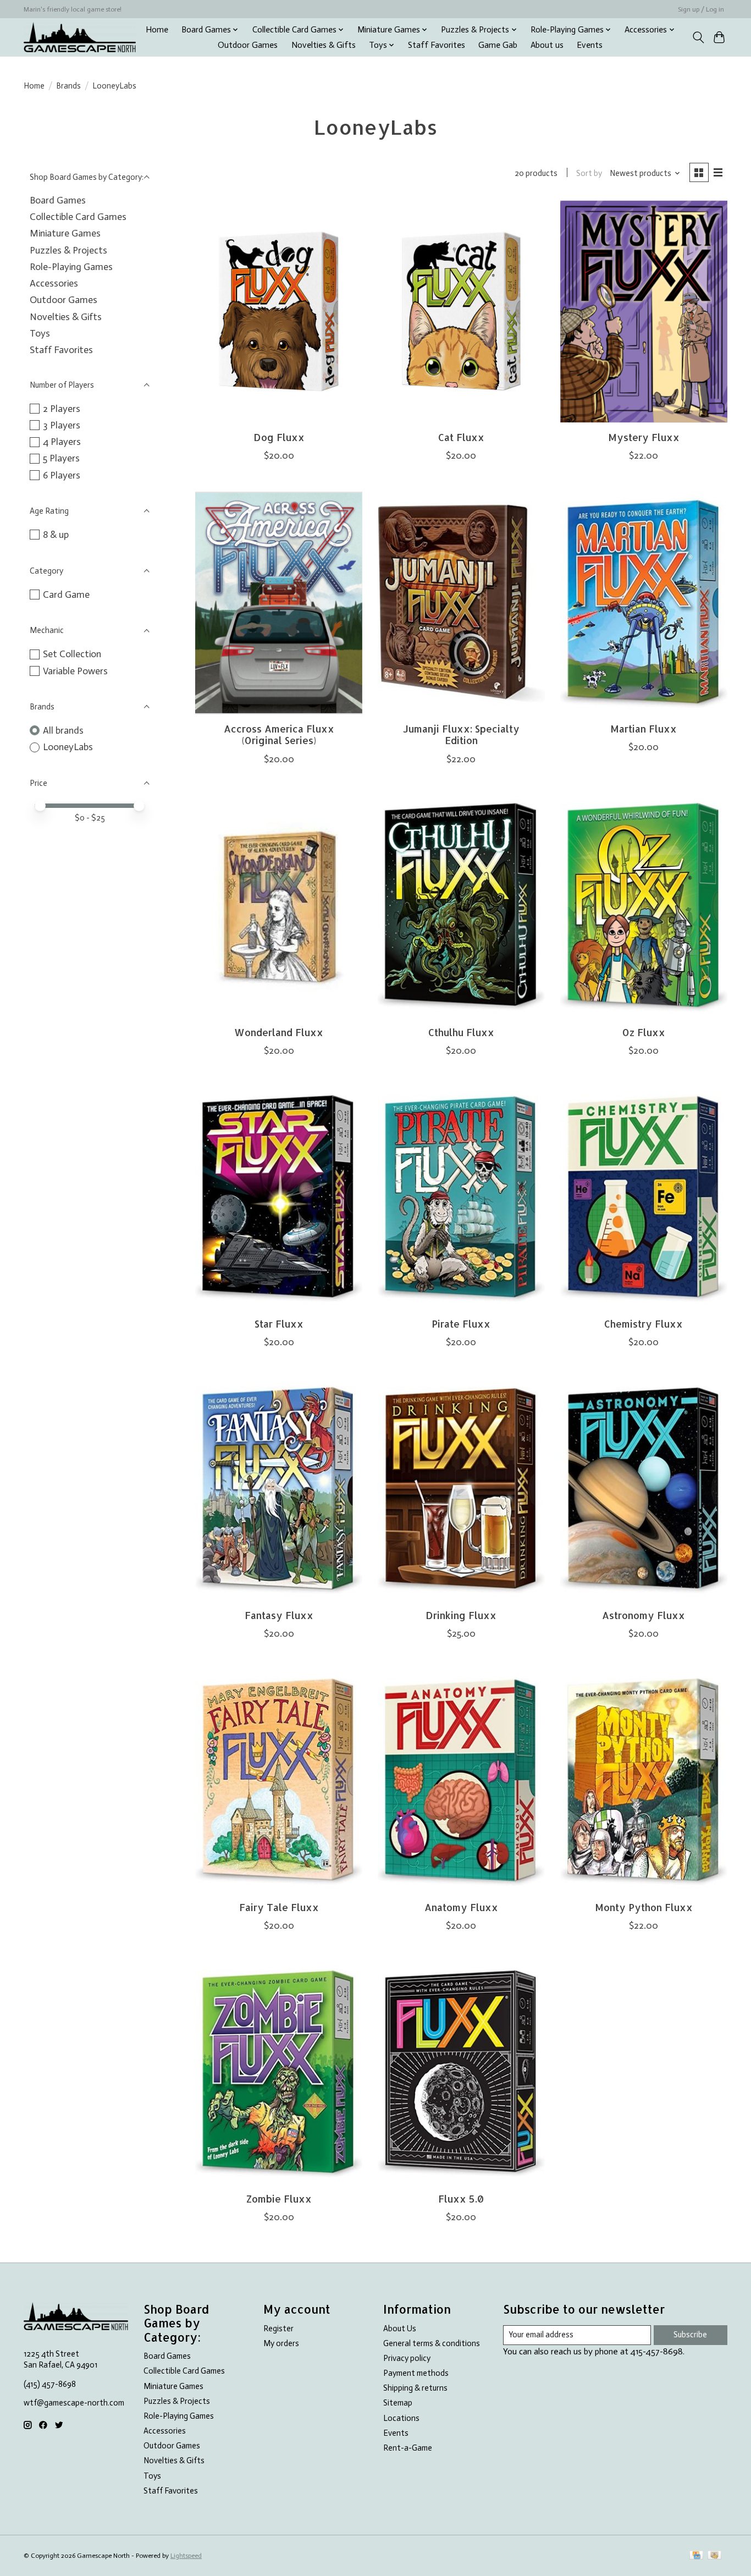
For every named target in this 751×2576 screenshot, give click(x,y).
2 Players (62, 409)
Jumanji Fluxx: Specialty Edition (461, 734)
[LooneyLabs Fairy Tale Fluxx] (279, 1781)
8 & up (56, 535)
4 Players (62, 442)
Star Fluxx (279, 1324)
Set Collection (72, 654)
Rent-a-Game (408, 2448)
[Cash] (714, 2556)
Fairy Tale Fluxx (279, 1907)
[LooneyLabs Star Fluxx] (279, 1198)
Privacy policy (407, 2358)
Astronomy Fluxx (644, 1615)
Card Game (66, 595)
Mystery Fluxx (644, 437)
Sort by (589, 173)
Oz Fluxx (644, 1032)
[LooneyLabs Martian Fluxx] (644, 603)
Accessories (54, 283)
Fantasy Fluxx (279, 1615)
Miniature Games (65, 233)
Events (590, 45)
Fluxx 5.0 (461, 2199)
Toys (40, 333)
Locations (401, 2418)
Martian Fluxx (644, 729)
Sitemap (398, 2403)
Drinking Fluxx (461, 1615)
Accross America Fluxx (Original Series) (279, 734)
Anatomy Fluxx (461, 1907)
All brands (63, 730)
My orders (281, 2343)
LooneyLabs (68, 747)
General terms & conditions (432, 2343)
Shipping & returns (415, 2388)
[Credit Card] (696, 2556)
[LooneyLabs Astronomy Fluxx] (644, 1490)
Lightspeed (186, 2556)
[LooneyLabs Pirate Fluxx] (461, 1198)
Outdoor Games (248, 45)
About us (547, 45)
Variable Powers (75, 671)
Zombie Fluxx (279, 2199)
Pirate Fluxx (461, 1324)
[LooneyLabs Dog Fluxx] (279, 312)
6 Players (62, 475)
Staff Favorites (437, 45)
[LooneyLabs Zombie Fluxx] (279, 2073)
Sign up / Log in (701, 9)
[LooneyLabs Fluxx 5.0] (461, 2073)
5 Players (61, 458)
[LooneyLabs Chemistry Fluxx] (644, 1198)
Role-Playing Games (71, 267)
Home (157, 30)
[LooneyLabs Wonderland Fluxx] (279, 907)
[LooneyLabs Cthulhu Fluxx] (461, 907)
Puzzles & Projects (68, 250)
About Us (400, 2329)
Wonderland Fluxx (279, 1032)
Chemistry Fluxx (644, 1324)
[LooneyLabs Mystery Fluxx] (644, 312)
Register (278, 2329)
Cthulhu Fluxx (461, 1032)
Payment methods (416, 2373)
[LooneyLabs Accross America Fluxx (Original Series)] (279, 603)
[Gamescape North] (80, 37)
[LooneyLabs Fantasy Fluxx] (279, 1490)
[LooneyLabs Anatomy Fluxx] (461, 1781)
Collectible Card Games (78, 217)
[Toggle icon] (698, 37)
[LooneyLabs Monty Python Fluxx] (644, 1781)
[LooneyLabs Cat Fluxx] (461, 312)
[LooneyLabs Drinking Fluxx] (461, 1490)
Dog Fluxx (279, 437)
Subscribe (690, 2335)
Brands (68, 86)
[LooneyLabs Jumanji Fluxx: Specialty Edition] (461, 603)
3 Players (62, 425)
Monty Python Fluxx (644, 1907)
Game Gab (498, 45)
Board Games (58, 200)
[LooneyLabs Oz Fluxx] (644, 907)
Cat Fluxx (461, 437)
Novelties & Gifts (324, 45)
